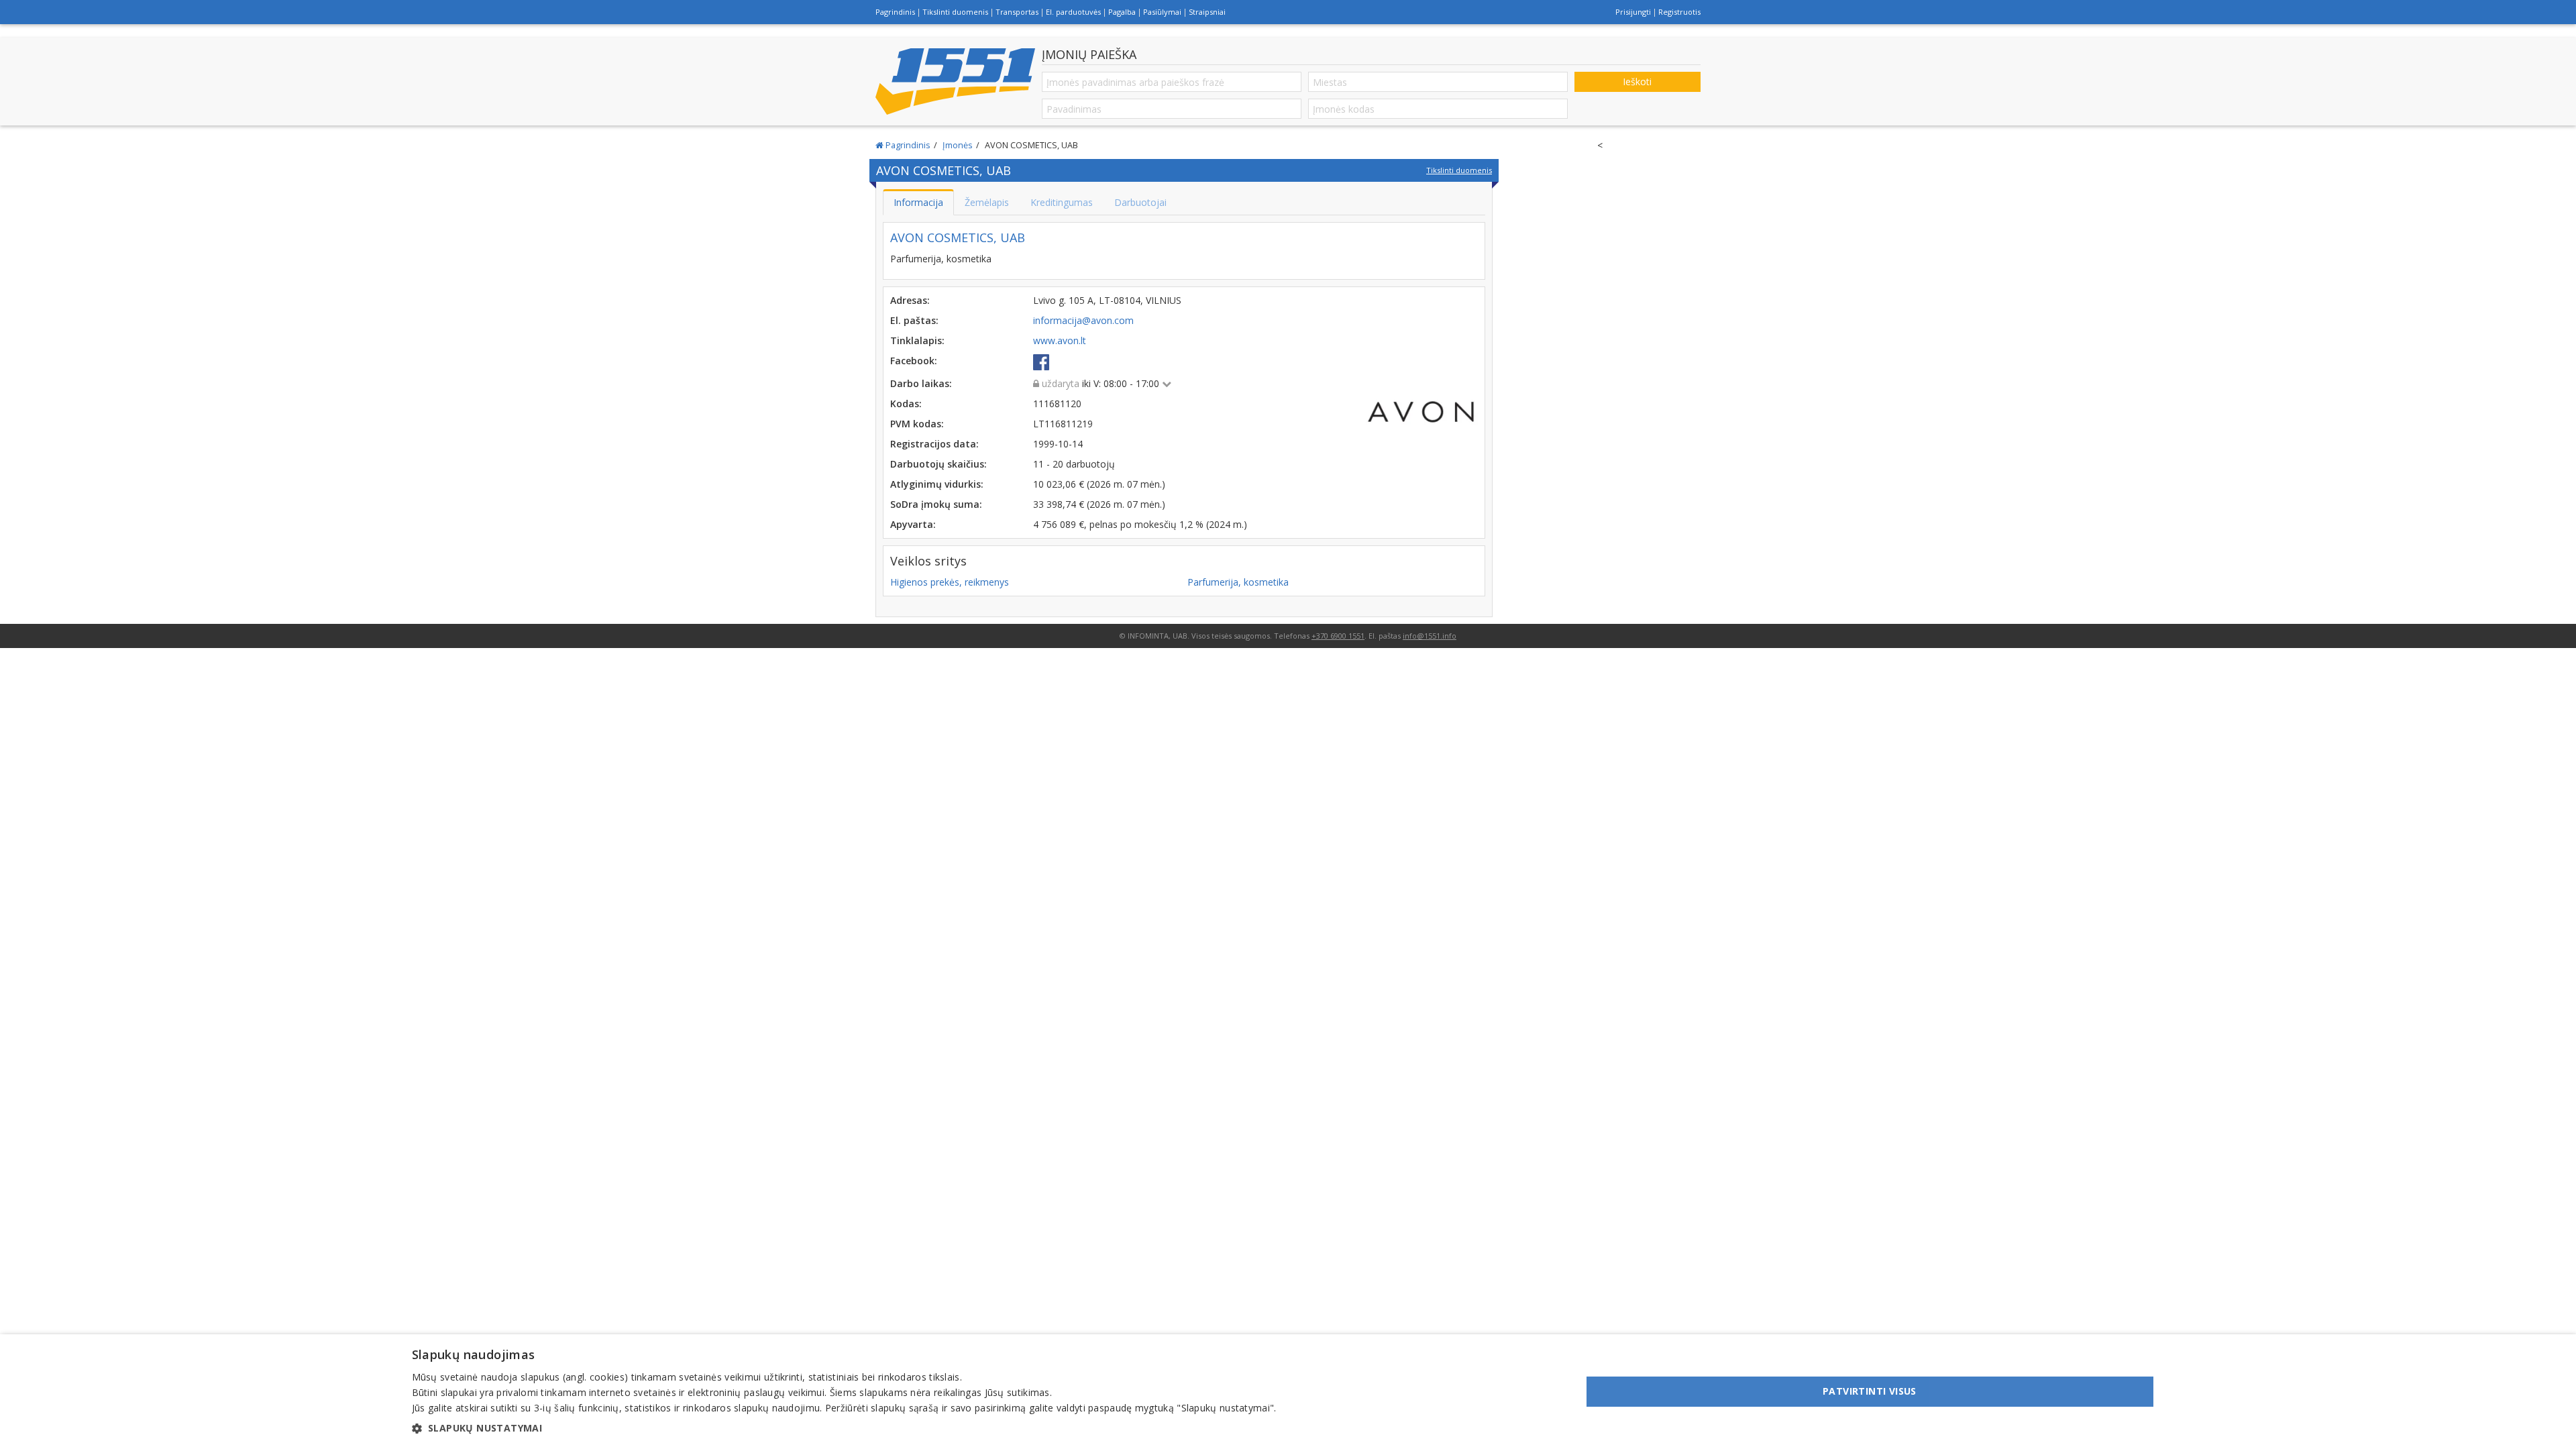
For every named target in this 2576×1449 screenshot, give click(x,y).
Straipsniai (1207, 12)
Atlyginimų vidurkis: (937, 484)
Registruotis (1679, 12)
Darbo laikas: (921, 383)
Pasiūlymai (1162, 12)
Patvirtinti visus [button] (1870, 1391)
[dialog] (1288, 1392)
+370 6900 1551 (1338, 636)
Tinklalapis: (917, 340)
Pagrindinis (895, 12)
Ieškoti (1637, 82)
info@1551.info (1430, 636)
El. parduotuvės (1073, 12)
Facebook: (914, 361)
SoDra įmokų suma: (936, 504)
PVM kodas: (917, 424)
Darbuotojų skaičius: (938, 464)
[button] (844, 1428)
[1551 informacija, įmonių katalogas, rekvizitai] (955, 81)
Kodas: (906, 404)
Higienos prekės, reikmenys (950, 582)
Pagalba (1122, 12)
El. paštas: (914, 320)
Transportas (1017, 12)
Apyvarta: (913, 524)
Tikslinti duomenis (955, 12)
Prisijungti (1633, 12)
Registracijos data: (934, 444)
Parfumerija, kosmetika (1238, 582)
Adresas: (910, 300)
